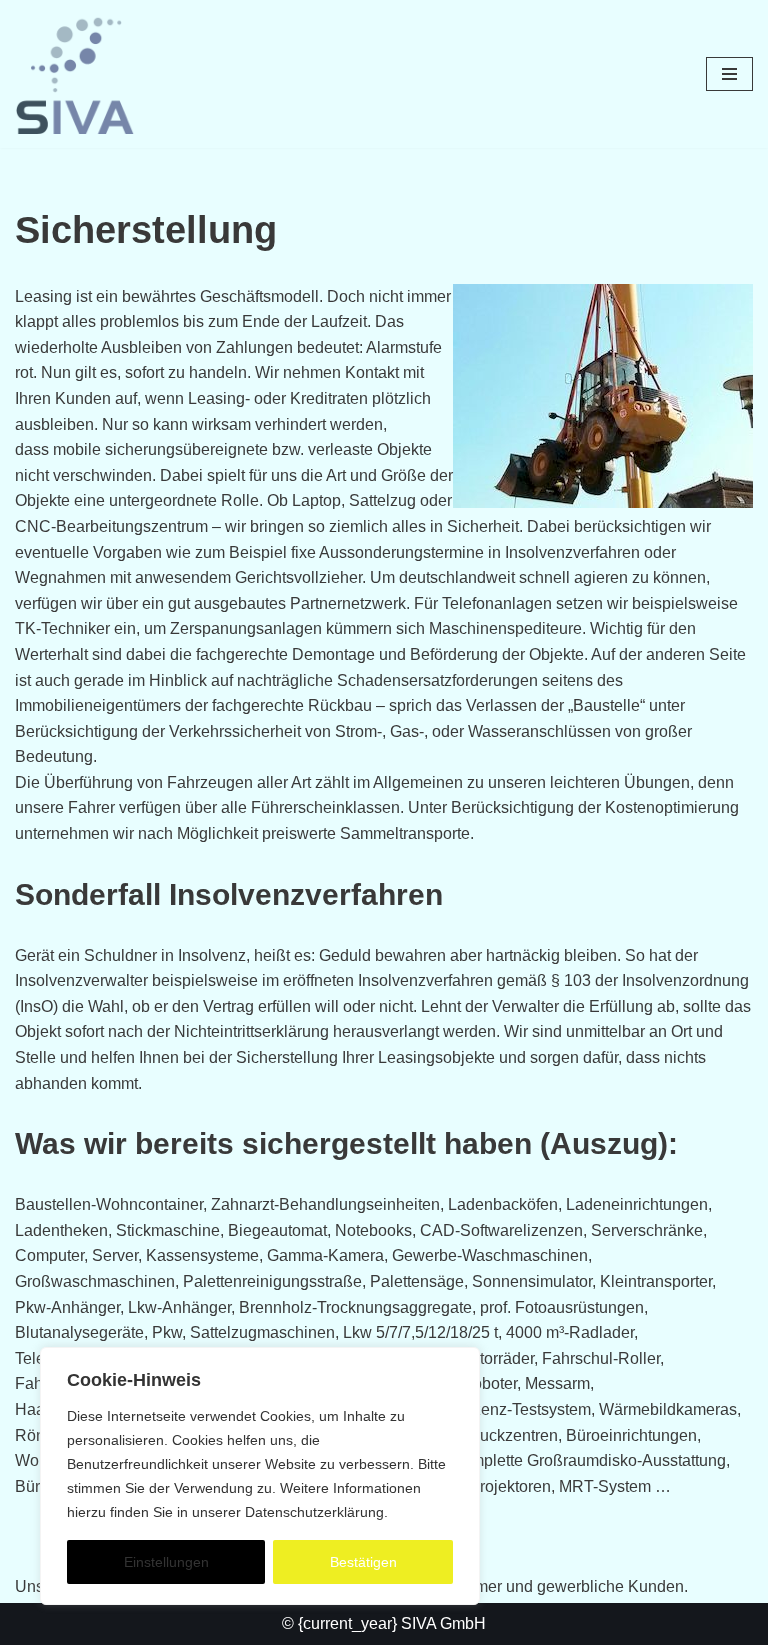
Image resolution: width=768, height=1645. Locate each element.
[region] (260, 1476)
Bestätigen (363, 1562)
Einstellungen (166, 1562)
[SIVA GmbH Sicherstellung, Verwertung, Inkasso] (75, 74)
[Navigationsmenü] (729, 74)
